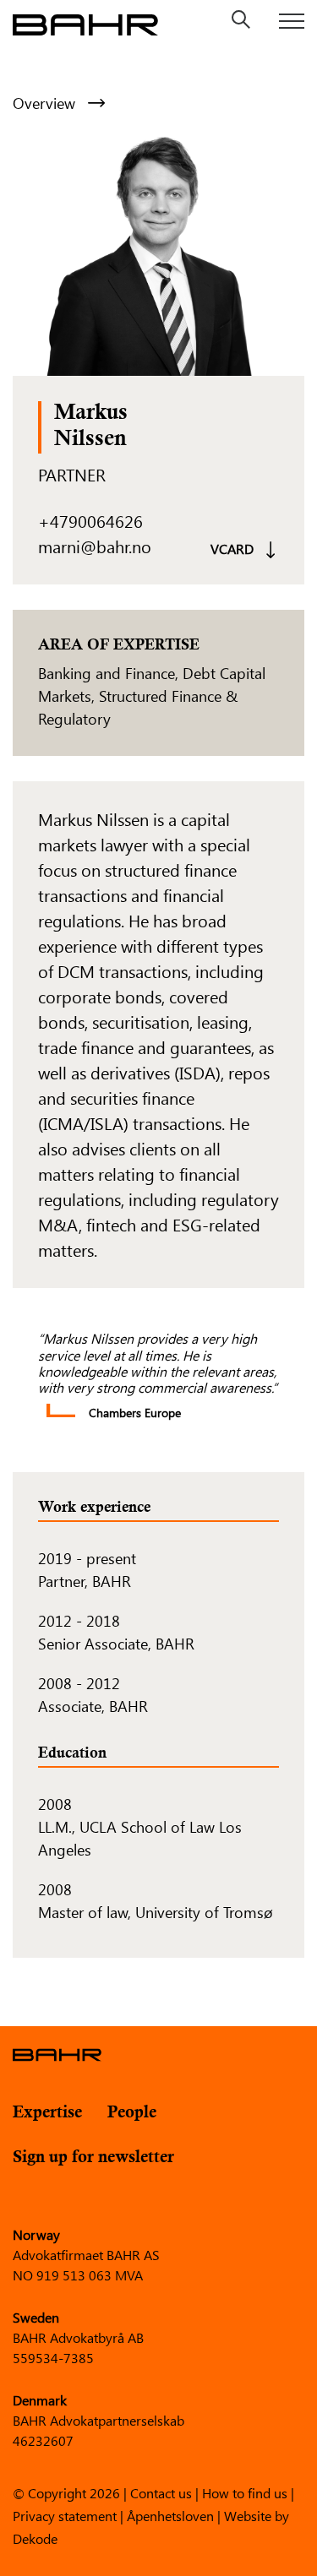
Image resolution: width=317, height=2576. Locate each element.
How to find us (245, 2492)
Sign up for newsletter (93, 2158)
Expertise (47, 2113)
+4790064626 (90, 521)
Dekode (35, 2538)
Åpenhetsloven (170, 2515)
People (132, 2113)
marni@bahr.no (95, 546)
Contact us (161, 2492)
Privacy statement (65, 2515)
